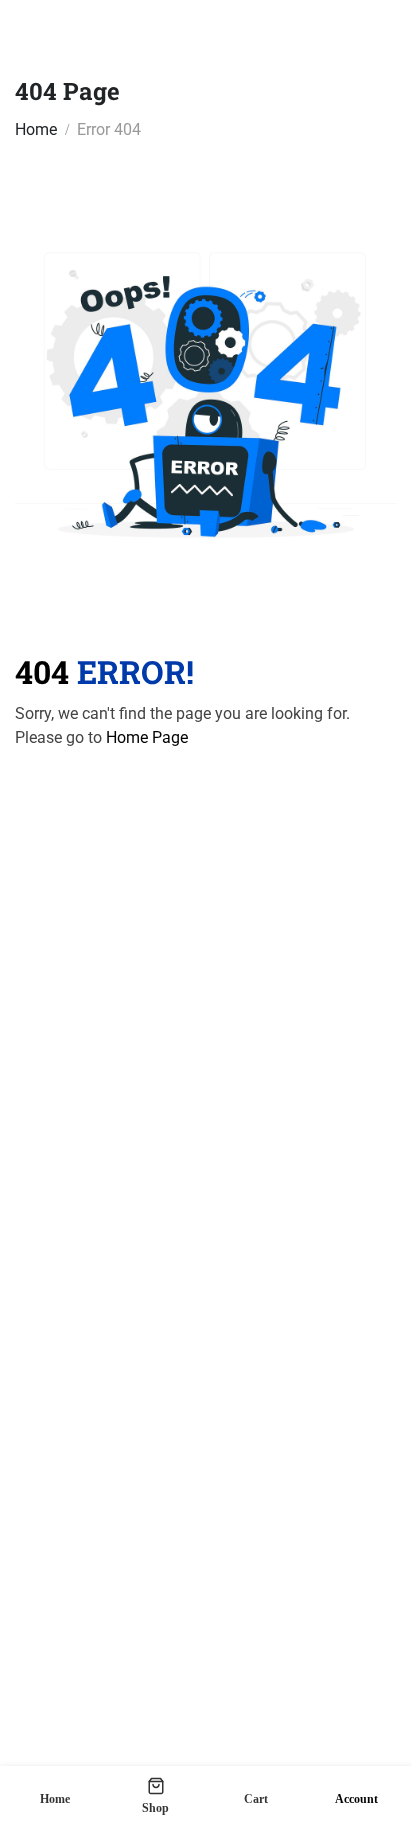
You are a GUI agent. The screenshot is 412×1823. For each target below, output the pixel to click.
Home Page (147, 737)
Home (36, 129)
